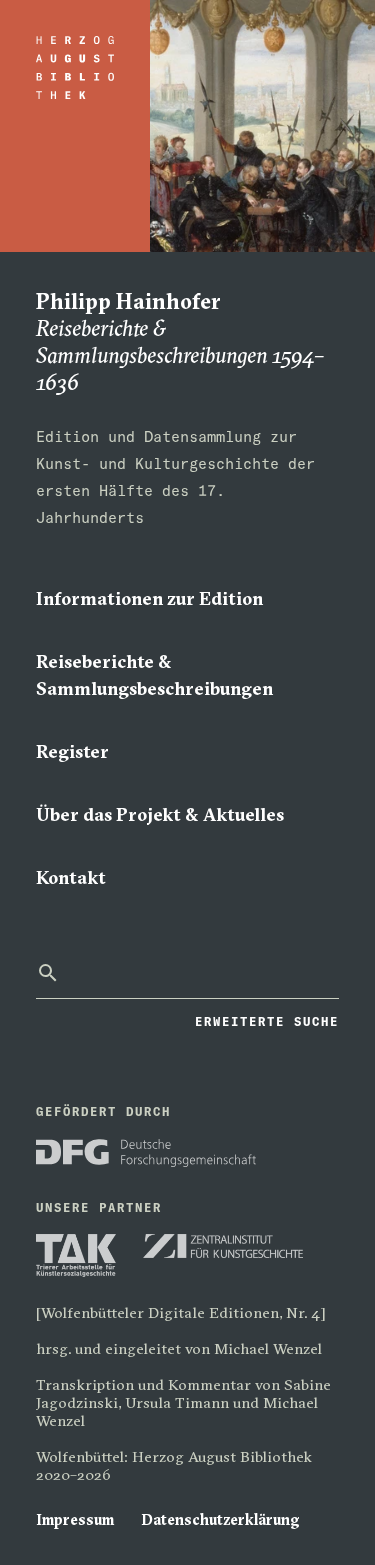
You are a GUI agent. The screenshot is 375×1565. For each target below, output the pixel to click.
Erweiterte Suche (267, 1021)
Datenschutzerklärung (220, 1520)
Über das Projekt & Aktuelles (160, 814)
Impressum (75, 1520)
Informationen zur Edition (149, 598)
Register (72, 751)
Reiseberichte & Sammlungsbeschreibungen (154, 675)
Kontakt (71, 877)
